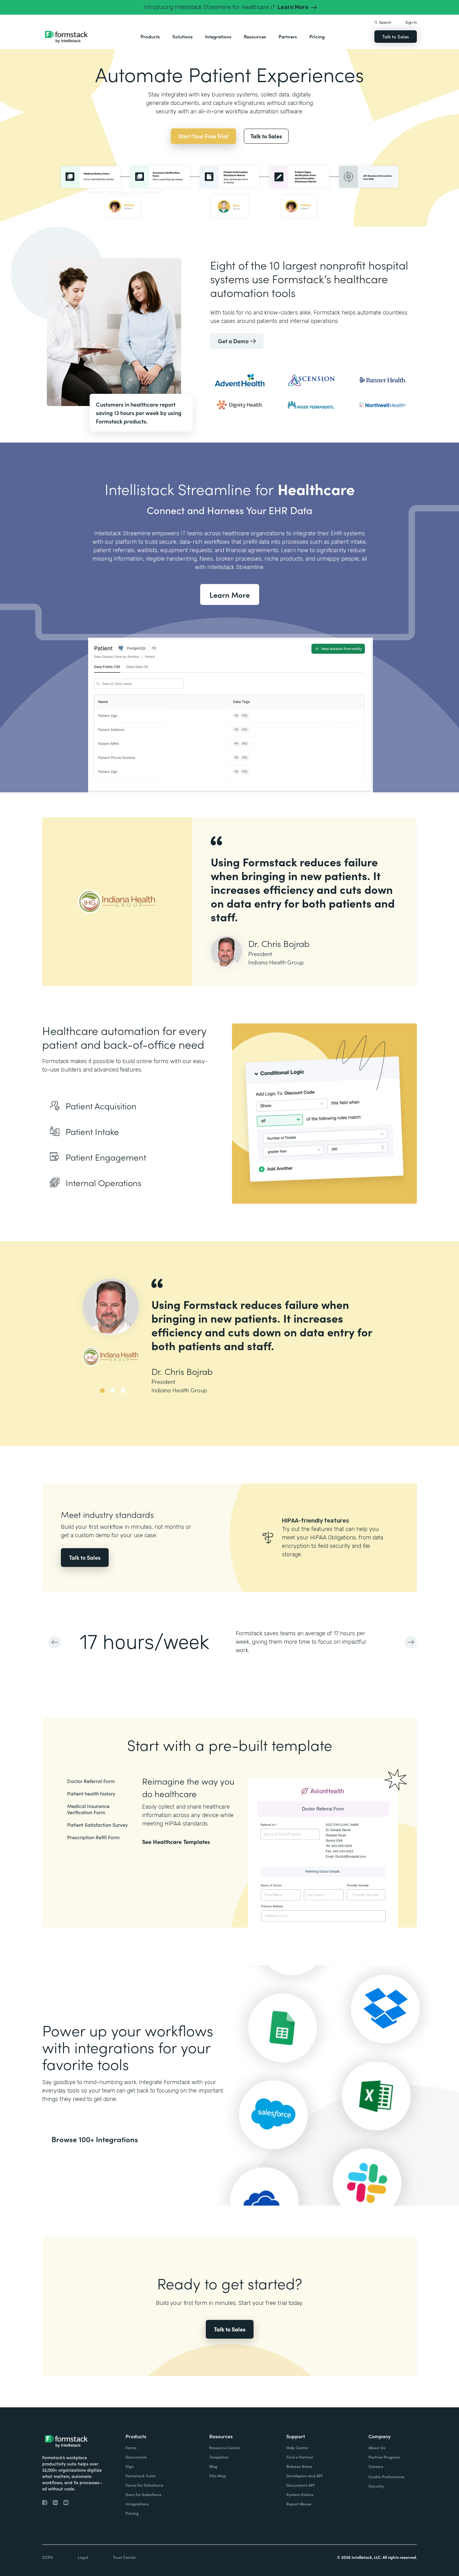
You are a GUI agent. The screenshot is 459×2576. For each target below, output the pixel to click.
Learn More (230, 594)
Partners (288, 36)
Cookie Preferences (386, 2477)
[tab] (105, 1399)
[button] (150, 37)
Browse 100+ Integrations (95, 2139)
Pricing (317, 36)
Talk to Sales (396, 36)
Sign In (411, 22)
